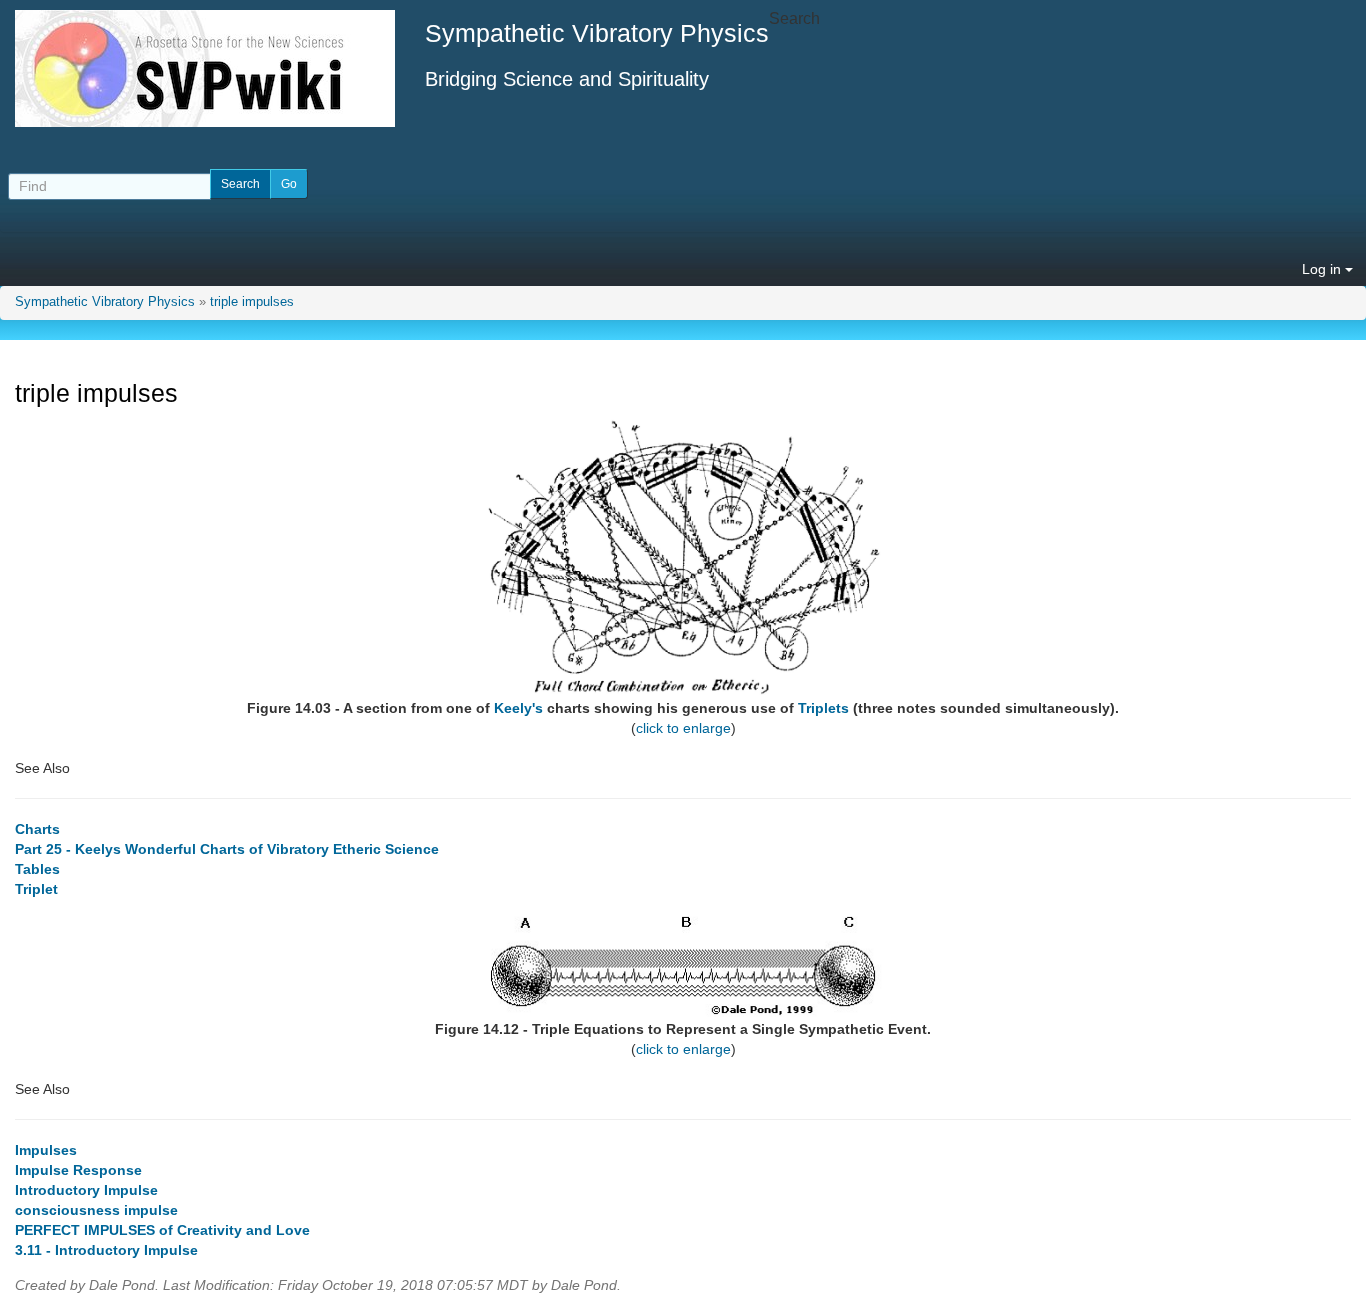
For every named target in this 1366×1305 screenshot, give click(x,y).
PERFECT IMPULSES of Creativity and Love (162, 1230)
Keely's (518, 708)
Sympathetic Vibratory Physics (105, 302)
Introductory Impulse (86, 1190)
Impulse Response (78, 1170)
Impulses (46, 1150)
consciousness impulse (96, 1210)
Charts (37, 829)
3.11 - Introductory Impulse (106, 1250)
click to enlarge (683, 728)
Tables (37, 869)
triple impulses (252, 302)
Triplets (823, 708)
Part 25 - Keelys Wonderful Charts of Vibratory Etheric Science (227, 849)
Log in (1323, 269)
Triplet (36, 889)
